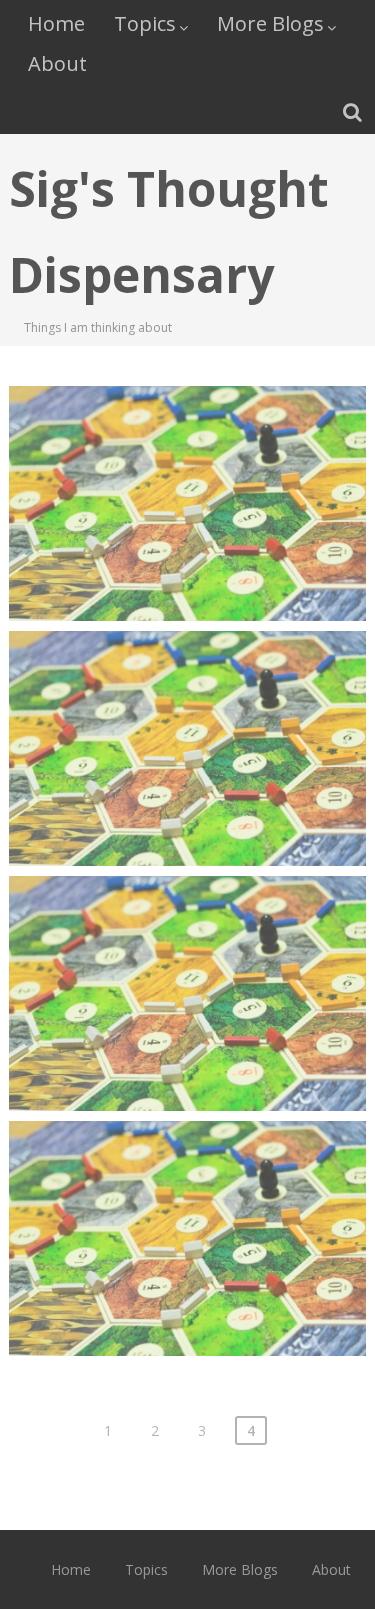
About (57, 63)
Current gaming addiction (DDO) (187, 1200)
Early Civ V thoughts (187, 454)
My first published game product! (187, 955)
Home (56, 23)
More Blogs (270, 23)
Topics (145, 23)
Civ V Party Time (188, 699)
